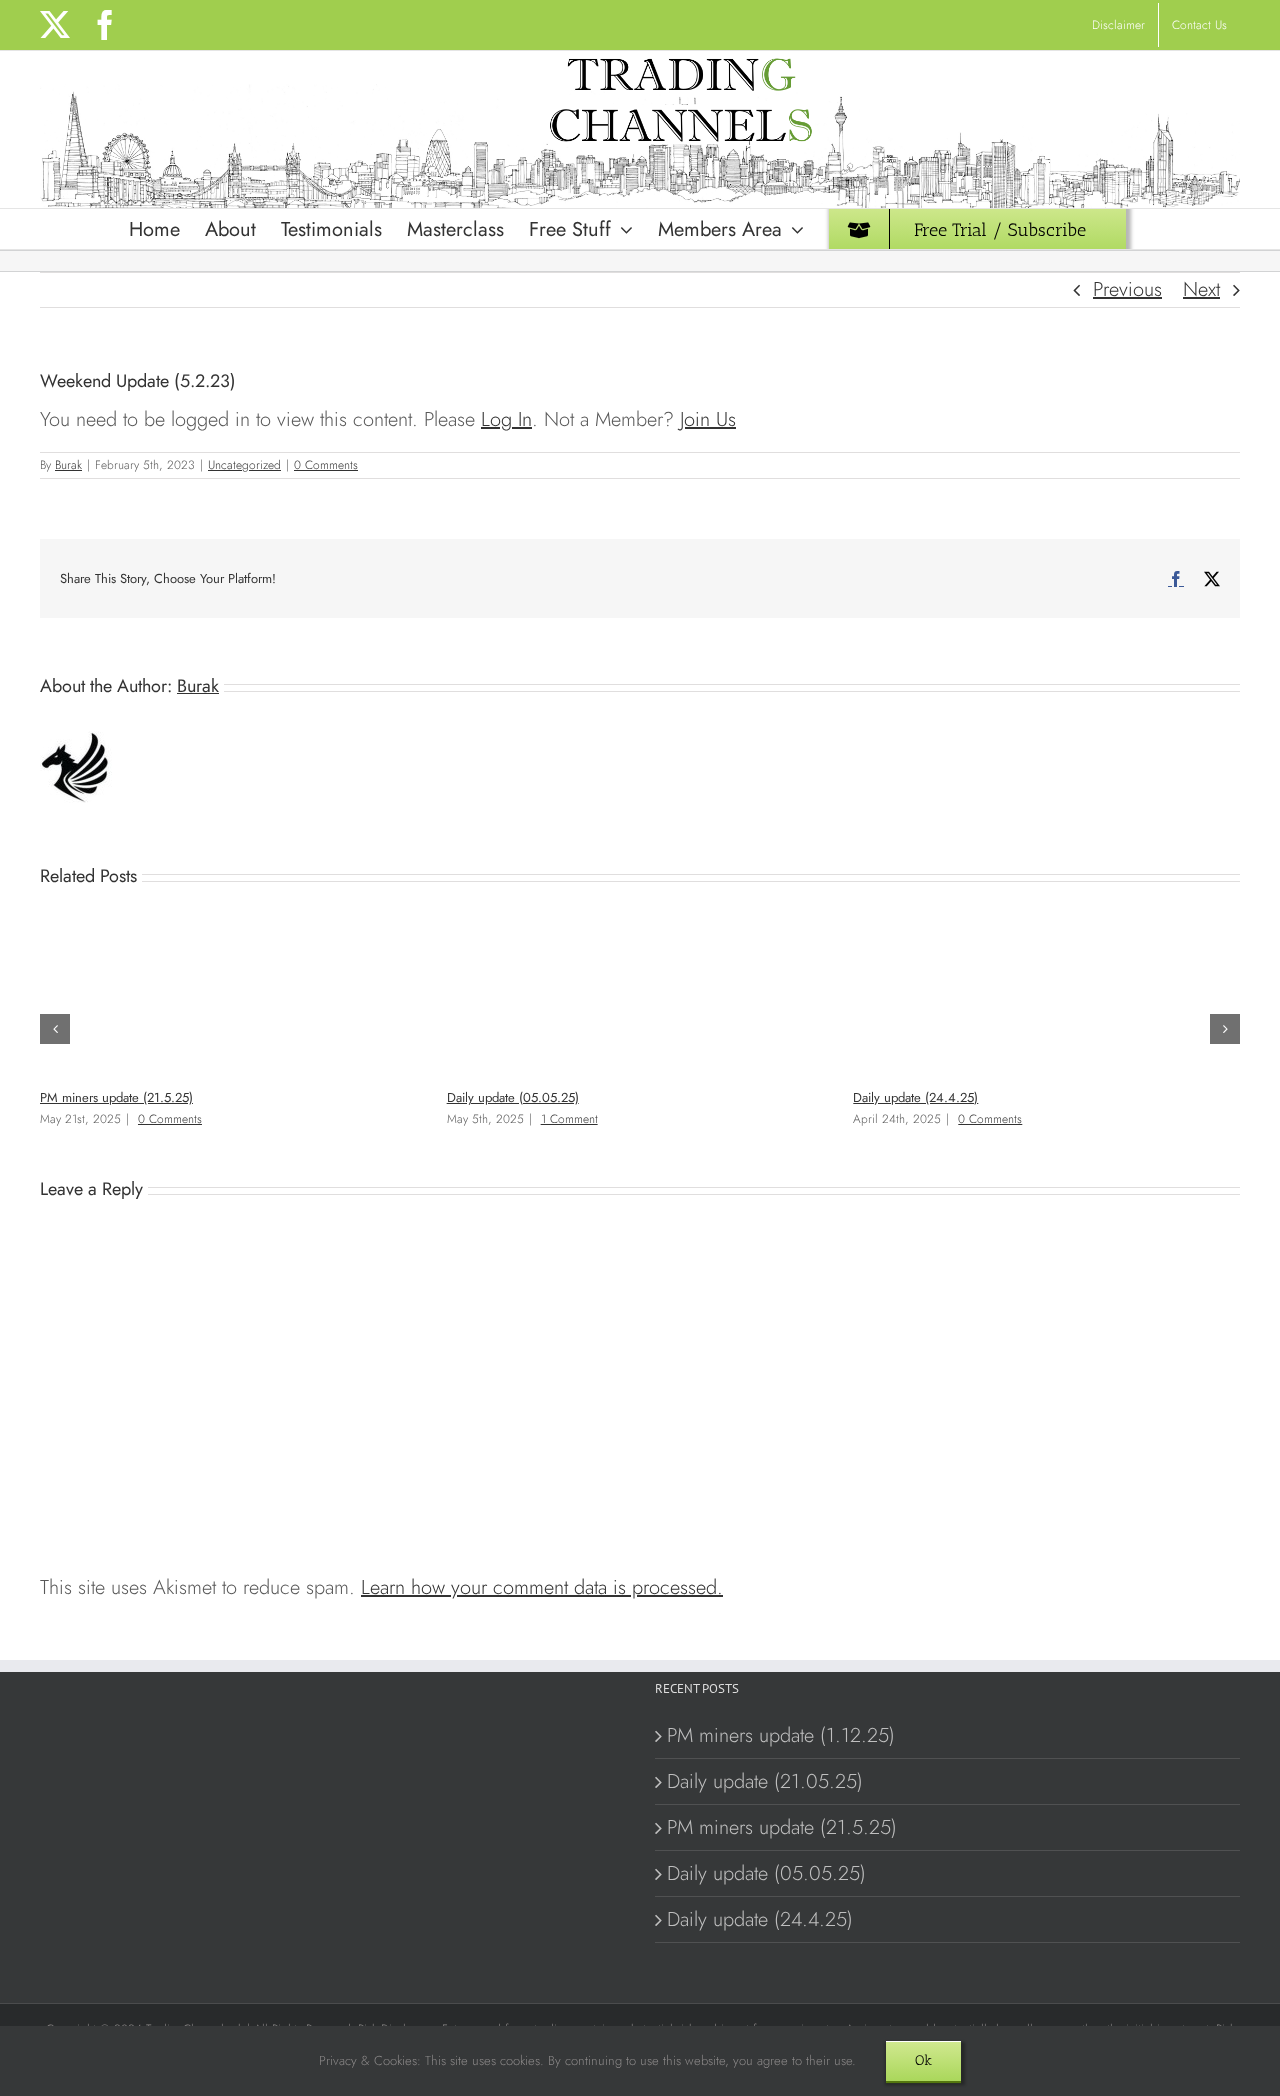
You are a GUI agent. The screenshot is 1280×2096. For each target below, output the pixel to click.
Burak (68, 465)
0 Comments (326, 465)
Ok (923, 2060)
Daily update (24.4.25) (915, 1097)
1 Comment (569, 1119)
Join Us (708, 419)
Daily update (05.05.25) (513, 1097)
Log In (506, 419)
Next (1201, 289)
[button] (55, 1029)
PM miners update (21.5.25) (116, 1097)
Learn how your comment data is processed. (542, 1587)
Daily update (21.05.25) (765, 1781)
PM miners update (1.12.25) (781, 1735)
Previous (1127, 289)
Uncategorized (244, 465)
